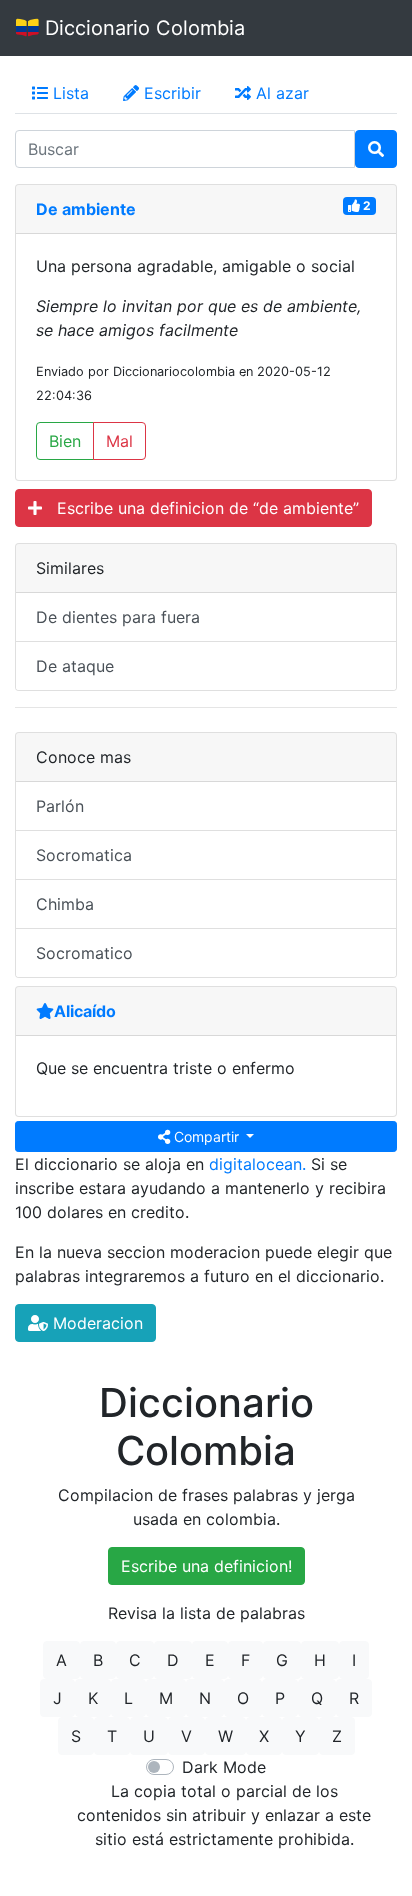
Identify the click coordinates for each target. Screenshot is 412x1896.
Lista (68, 93)
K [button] (93, 1698)
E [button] (210, 1660)
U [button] (149, 1736)
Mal (119, 441)
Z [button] (337, 1736)
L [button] (128, 1698)
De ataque (75, 666)
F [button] (245, 1660)
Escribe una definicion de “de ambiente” (200, 508)
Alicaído (85, 1011)
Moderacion (95, 1323)
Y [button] (300, 1736)
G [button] (282, 1660)
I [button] (354, 1660)
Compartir (206, 1136)
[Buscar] (376, 149)
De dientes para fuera (118, 617)
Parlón (60, 806)
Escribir (170, 93)
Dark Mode (224, 1767)
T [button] (112, 1736)
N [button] (205, 1698)
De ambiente (86, 209)
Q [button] (317, 1698)
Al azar (280, 93)
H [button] (320, 1660)
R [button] (354, 1698)
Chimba (65, 904)
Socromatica (84, 855)
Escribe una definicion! (206, 1566)
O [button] (243, 1698)
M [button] (166, 1698)
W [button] (225, 1736)
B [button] (98, 1660)
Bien (65, 441)
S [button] (76, 1736)
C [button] (135, 1660)
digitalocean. (257, 1164)
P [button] (280, 1698)
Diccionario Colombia (142, 28)
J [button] (57, 1698)
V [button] (186, 1736)
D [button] (173, 1660)
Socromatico (84, 953)
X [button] (264, 1736)
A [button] (61, 1660)
